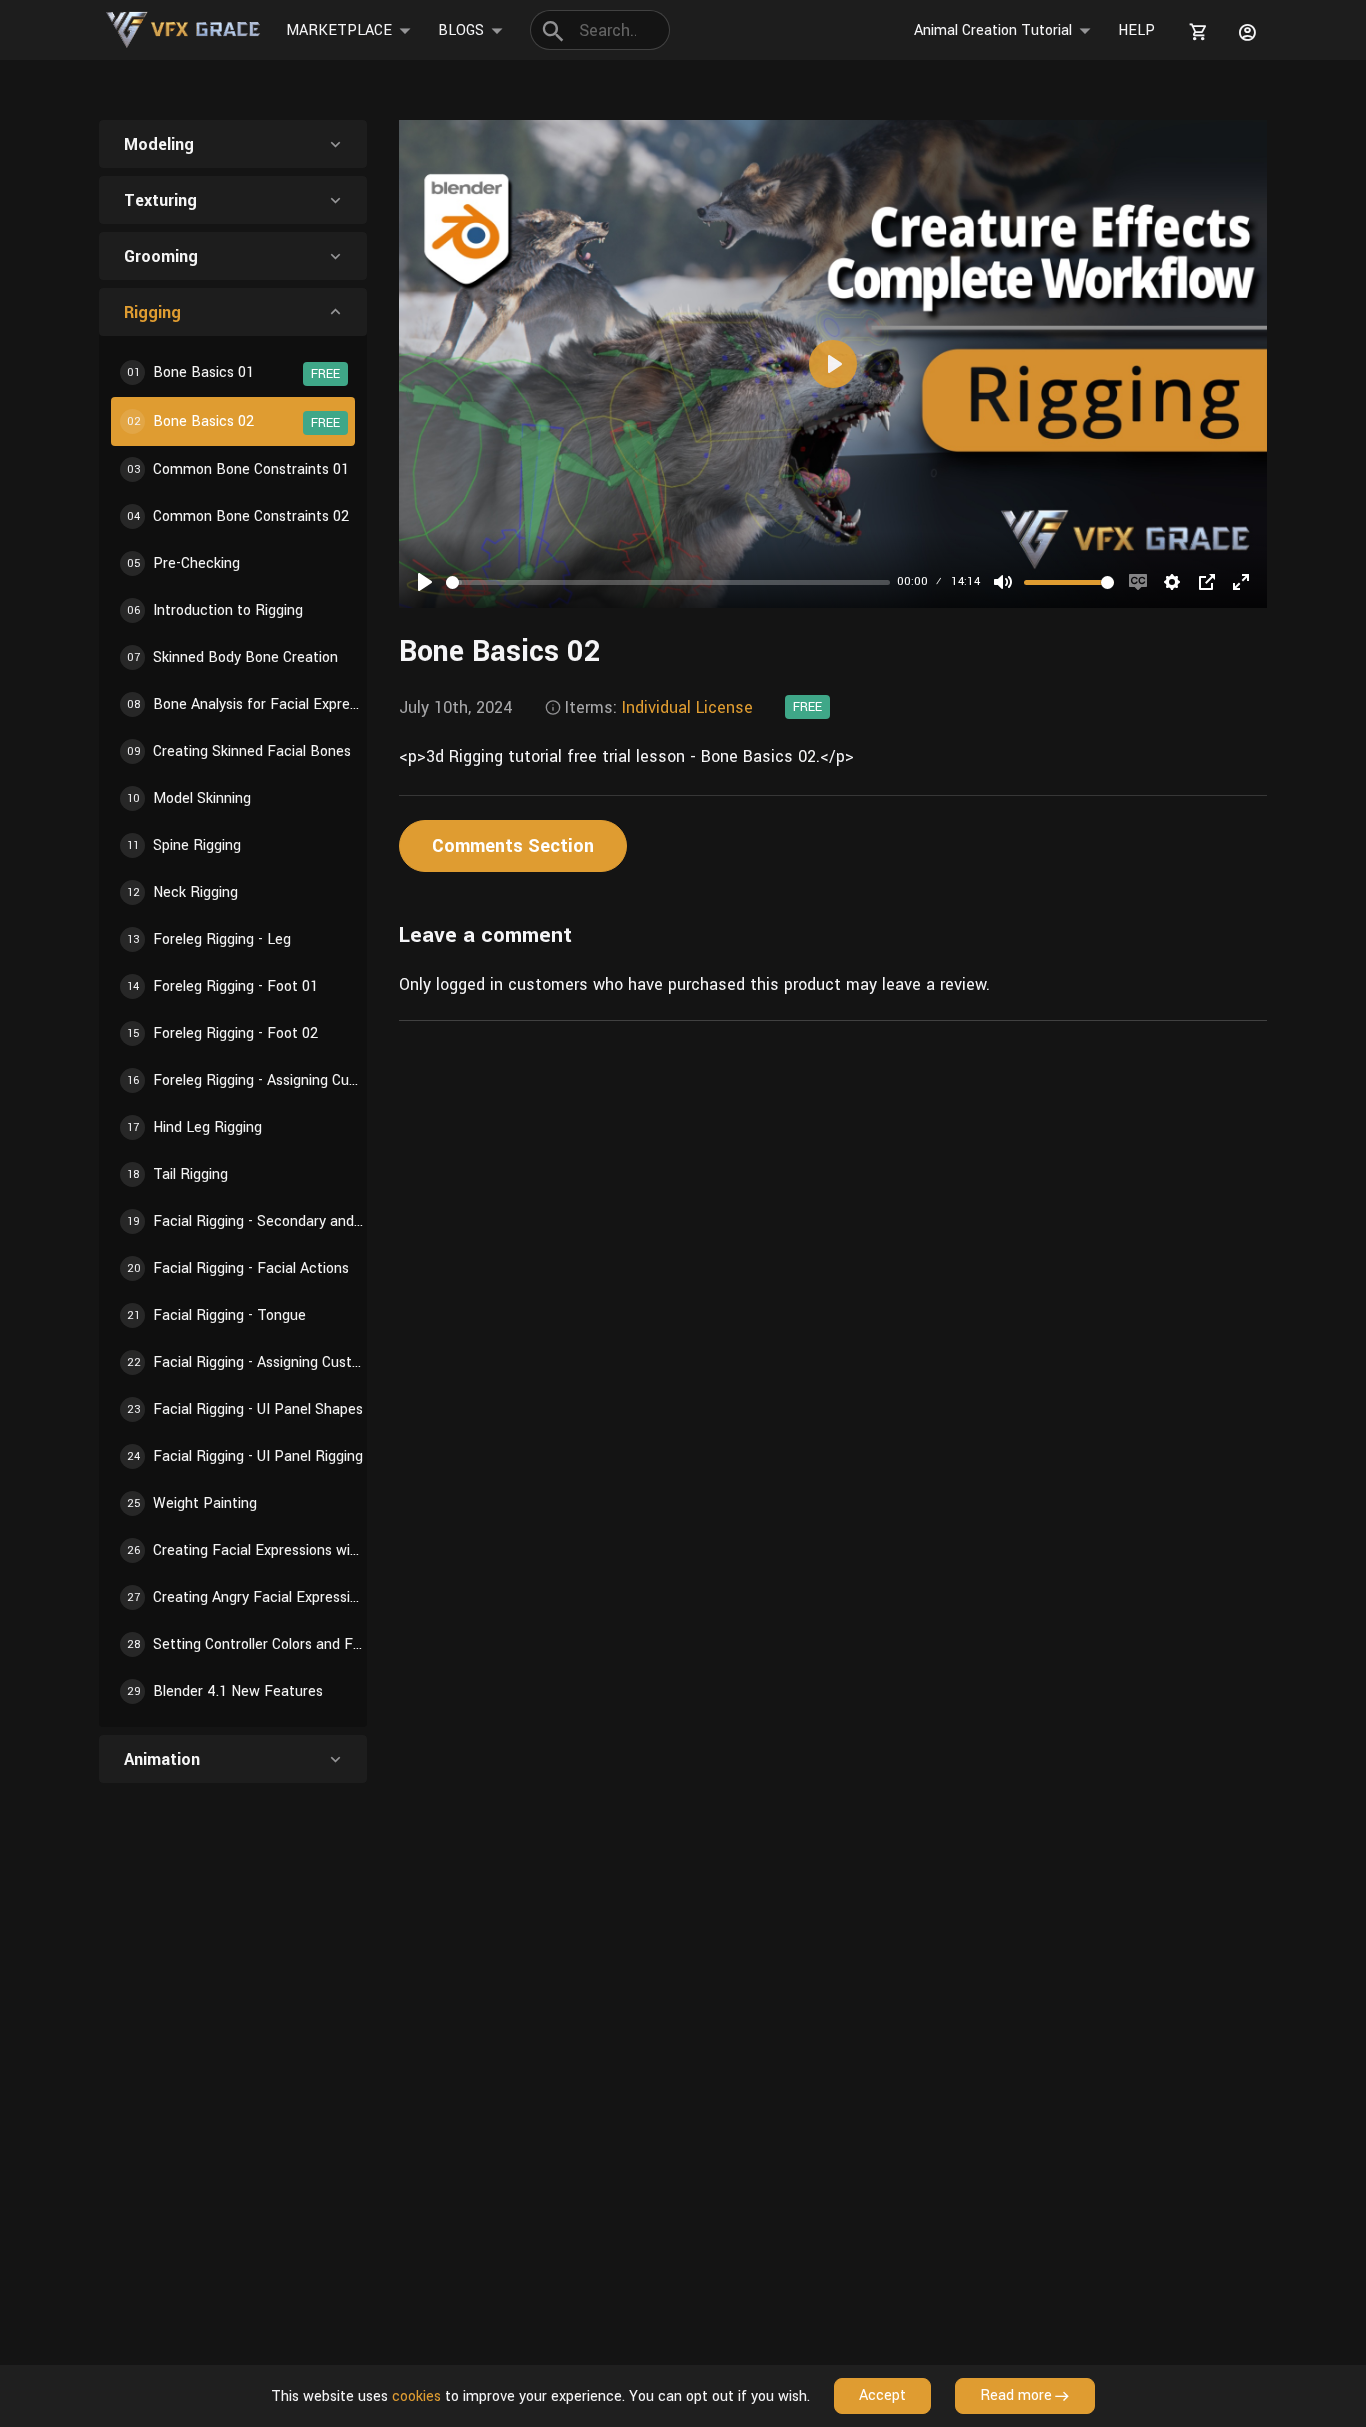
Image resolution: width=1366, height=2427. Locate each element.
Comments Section (513, 846)
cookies (416, 2396)
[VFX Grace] (184, 30)
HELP (1136, 30)
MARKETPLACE (339, 30)
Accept (882, 2395)
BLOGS (461, 30)
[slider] (668, 582)
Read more (1016, 2395)
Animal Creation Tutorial (993, 30)
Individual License (687, 707)
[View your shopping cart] (1195, 32)
